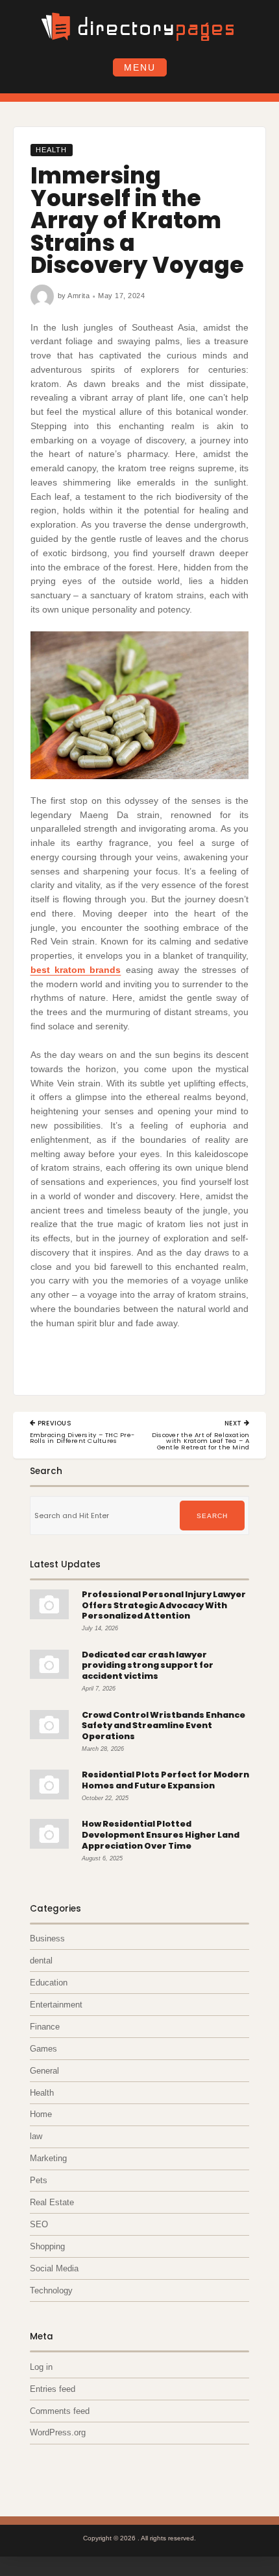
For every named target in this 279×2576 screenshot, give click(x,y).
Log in (41, 2367)
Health (51, 150)
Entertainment (56, 2005)
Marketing (48, 2158)
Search (212, 1516)
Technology (51, 2290)
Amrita (79, 296)
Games (43, 2049)
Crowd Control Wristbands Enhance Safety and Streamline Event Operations (164, 1726)
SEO (39, 2224)
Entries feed (53, 2389)
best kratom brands (76, 970)
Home (41, 2114)
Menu (140, 67)
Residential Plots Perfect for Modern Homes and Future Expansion (165, 1780)
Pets (39, 2180)
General (44, 2071)
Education (49, 1983)
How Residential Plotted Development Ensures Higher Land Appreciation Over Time (161, 1834)
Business (47, 1938)
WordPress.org (58, 2432)
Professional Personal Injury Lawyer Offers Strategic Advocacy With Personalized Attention (164, 1605)
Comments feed (60, 2411)
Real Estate (52, 2202)
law (36, 2136)
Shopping (47, 2246)
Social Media (54, 2268)
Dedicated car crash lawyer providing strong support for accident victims (148, 1665)
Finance (45, 2027)
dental (41, 1961)
